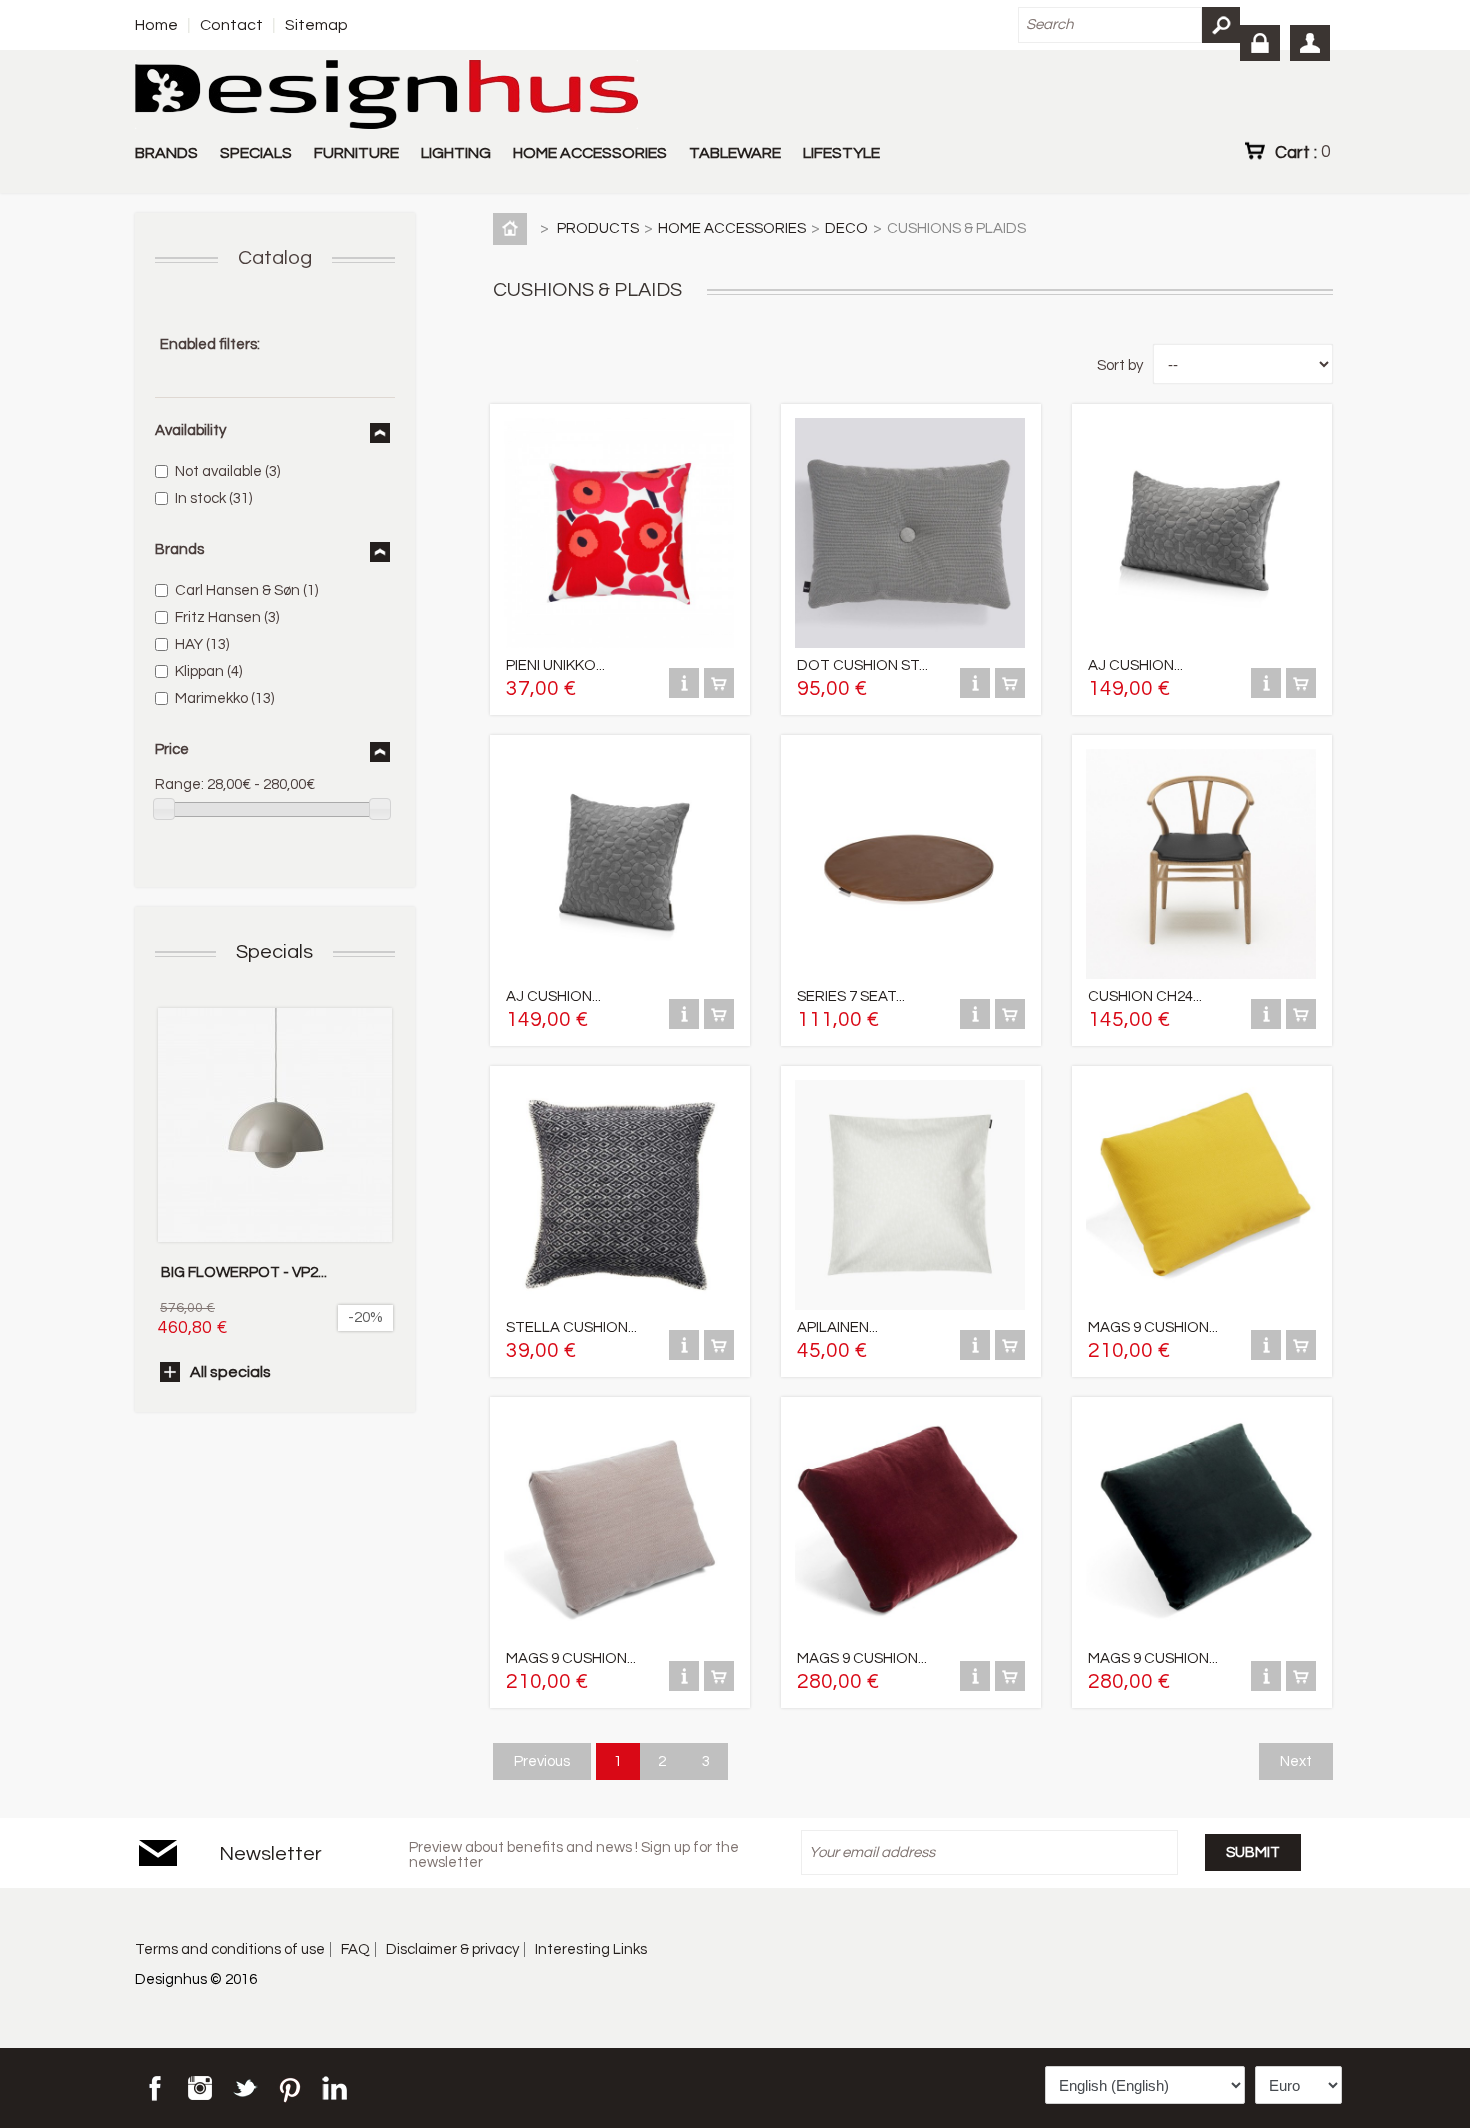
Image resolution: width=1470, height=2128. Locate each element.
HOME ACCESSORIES (590, 153)
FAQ (355, 1949)
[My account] (1310, 43)
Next (1296, 1761)
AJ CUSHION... (1135, 665)
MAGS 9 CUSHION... (1153, 1327)
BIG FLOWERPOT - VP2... (244, 1272)
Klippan (208, 671)
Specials (274, 952)
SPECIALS (256, 153)
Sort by (1120, 365)
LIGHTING (456, 153)
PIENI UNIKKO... (555, 665)
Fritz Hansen (227, 617)
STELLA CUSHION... (571, 1327)
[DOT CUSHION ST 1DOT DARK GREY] (910, 643)
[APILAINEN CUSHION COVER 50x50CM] (910, 1305)
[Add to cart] (719, 693)
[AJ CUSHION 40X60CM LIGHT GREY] (1201, 643)
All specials (230, 1372)
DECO (846, 228)
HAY (202, 644)
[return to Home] (514, 228)
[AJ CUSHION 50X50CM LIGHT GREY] (619, 974)
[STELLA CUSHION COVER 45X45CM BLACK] (619, 1305)
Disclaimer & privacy (452, 1949)
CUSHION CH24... (1145, 996)
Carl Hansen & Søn (246, 590)
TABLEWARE (735, 153)
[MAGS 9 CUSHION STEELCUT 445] (1201, 1305)
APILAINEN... (837, 1327)
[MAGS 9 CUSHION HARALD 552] (910, 1636)
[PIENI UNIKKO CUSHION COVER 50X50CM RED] (619, 643)
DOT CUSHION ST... (862, 665)
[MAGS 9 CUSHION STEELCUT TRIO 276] (619, 1636)
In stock (213, 498)
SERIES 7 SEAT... (851, 996)
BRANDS (166, 153)
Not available (227, 471)
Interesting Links (591, 1949)
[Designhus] (386, 96)
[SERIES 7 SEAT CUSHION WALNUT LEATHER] (910, 974)
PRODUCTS (598, 228)
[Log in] (1260, 43)
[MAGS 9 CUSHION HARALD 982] (1201, 1636)
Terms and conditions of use (230, 1949)
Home (156, 25)
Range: (179, 784)
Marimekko (224, 698)
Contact (231, 25)
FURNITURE (356, 153)
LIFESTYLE (841, 153)
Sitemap (316, 25)
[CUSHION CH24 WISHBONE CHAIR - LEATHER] (1201, 974)
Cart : (1302, 152)
